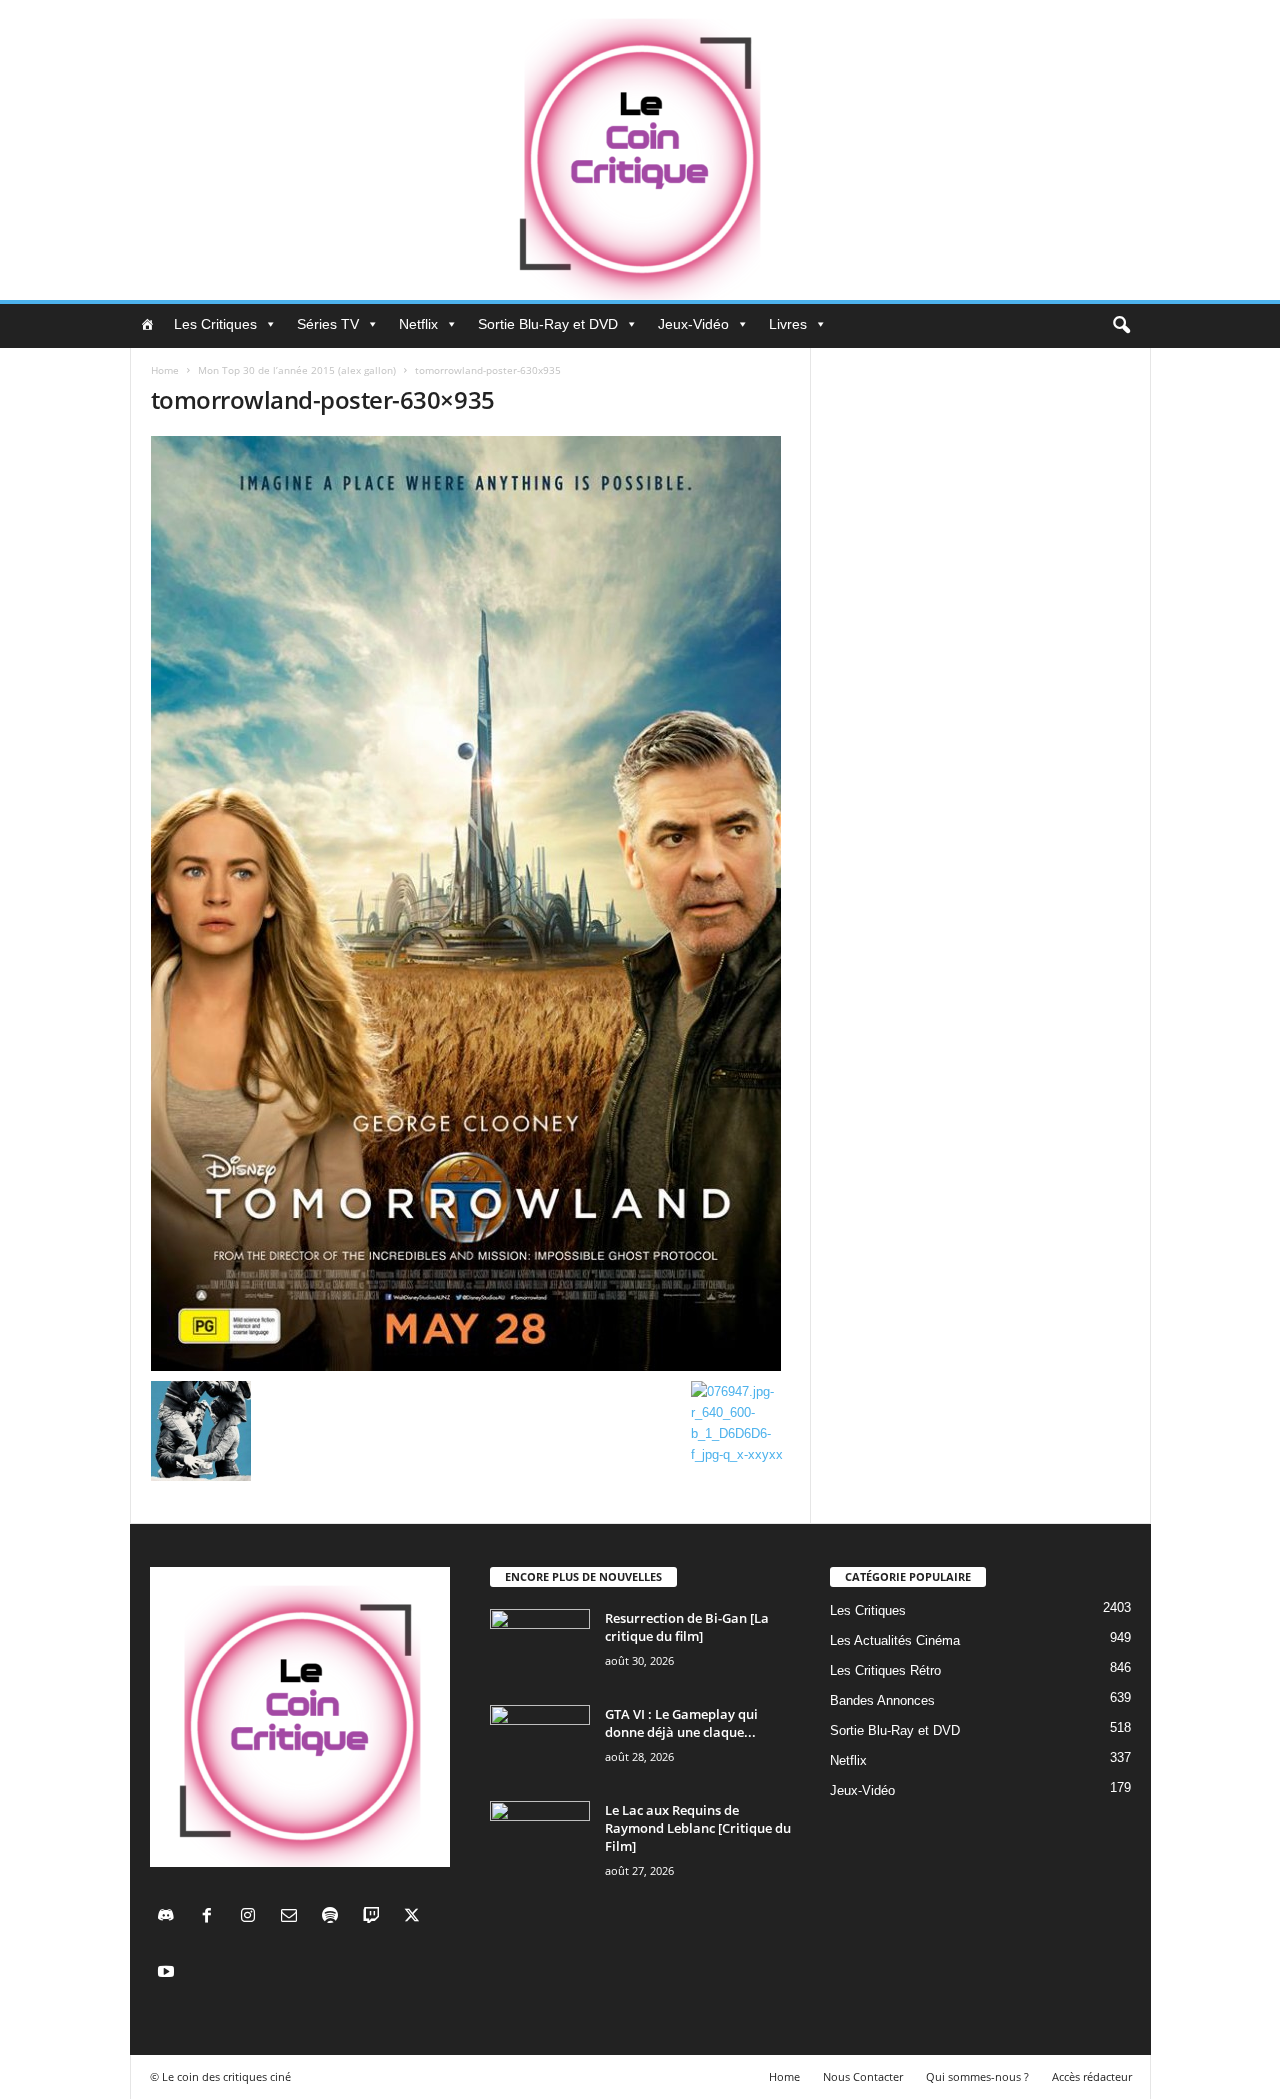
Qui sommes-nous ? (977, 2076)
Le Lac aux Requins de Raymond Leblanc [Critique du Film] (698, 1828)
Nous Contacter (863, 2076)
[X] (414, 1917)
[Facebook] (211, 1917)
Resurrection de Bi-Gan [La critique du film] (687, 1627)
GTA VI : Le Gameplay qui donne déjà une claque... (681, 1723)
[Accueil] (147, 324)
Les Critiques (215, 324)
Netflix (418, 324)
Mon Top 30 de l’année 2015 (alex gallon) (297, 370)
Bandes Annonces (882, 1700)
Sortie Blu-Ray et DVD (548, 324)
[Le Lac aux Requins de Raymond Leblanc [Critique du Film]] (540, 1838)
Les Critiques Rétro (885, 1670)
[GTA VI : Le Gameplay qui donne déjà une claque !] (540, 1742)
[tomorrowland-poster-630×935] (471, 903)
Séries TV (328, 324)
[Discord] (170, 1917)
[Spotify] (334, 1917)
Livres (788, 324)
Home (165, 370)
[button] (1121, 326)
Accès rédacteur (1092, 2076)
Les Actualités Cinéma (895, 1640)
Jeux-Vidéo (693, 324)
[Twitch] (375, 1917)
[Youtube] (168, 1973)
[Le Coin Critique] (640, 150)
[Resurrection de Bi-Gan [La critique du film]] (540, 1646)
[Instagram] (252, 1917)
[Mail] (293, 1917)
